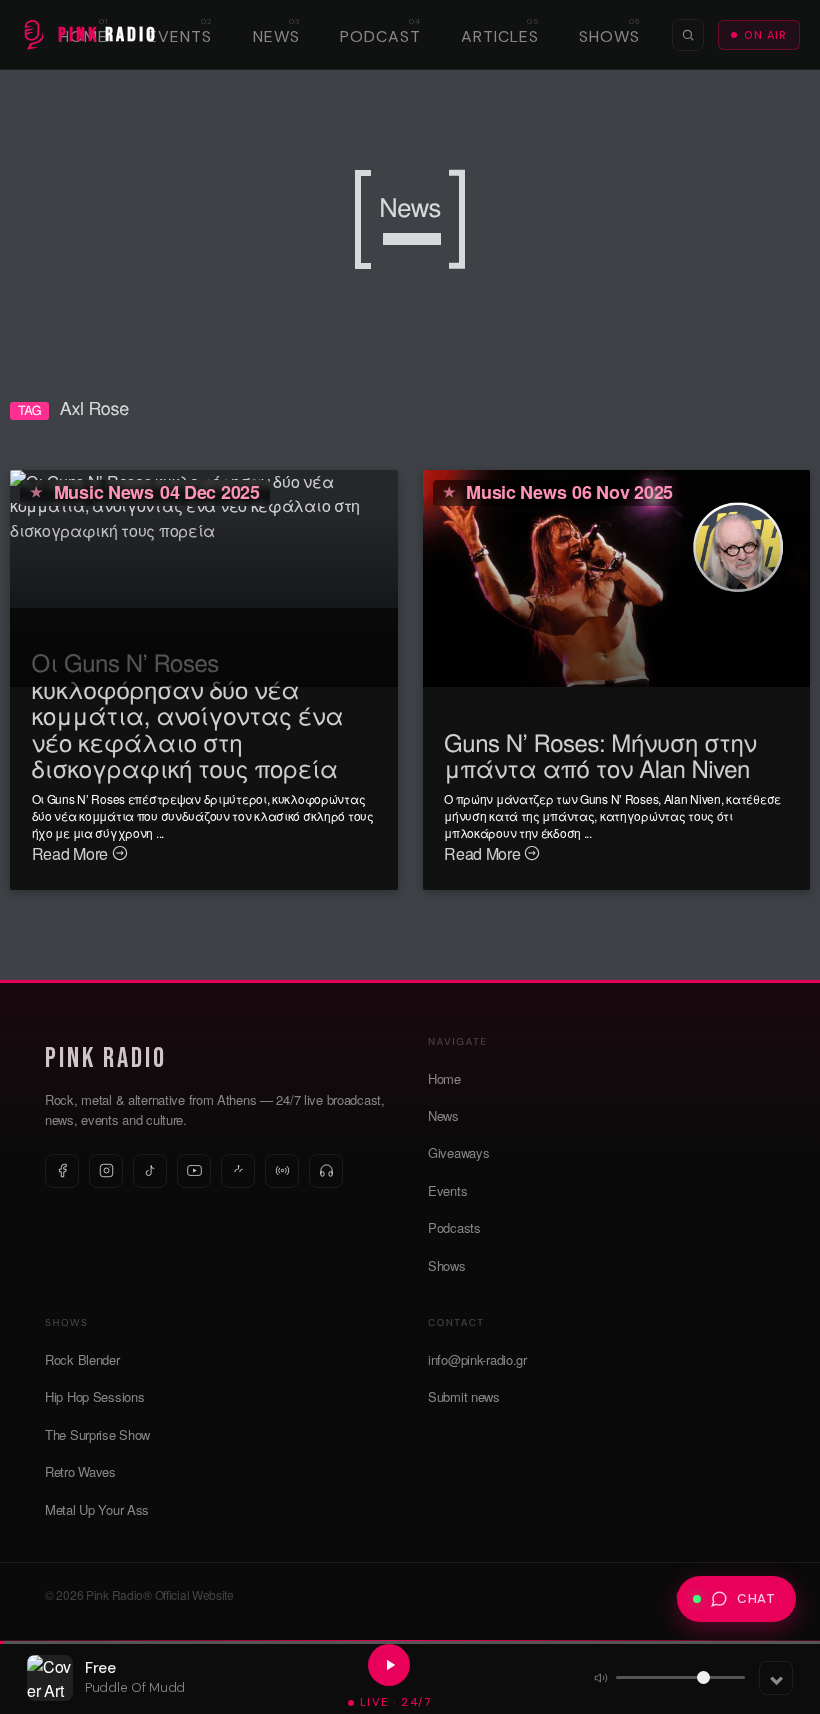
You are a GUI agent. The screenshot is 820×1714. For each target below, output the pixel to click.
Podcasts (454, 1227)
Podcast (380, 36)
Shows (609, 36)
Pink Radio (106, 1058)
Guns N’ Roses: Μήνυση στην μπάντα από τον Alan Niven (600, 754)
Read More (72, 853)
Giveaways (458, 1152)
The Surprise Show (97, 1434)
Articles (500, 36)
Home (444, 1078)
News (276, 36)
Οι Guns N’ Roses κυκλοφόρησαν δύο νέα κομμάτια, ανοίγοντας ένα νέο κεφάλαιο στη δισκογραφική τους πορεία (188, 714)
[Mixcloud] (238, 1171)
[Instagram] (106, 1171)
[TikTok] (150, 1171)
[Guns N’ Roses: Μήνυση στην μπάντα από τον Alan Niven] (617, 576)
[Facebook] (62, 1171)
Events (180, 36)
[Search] (688, 35)
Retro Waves (80, 1471)
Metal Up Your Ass (97, 1509)
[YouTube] (194, 1171)
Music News (104, 492)
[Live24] (326, 1171)
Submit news (464, 1396)
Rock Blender (82, 1359)
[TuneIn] (282, 1171)
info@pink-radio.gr (477, 1359)
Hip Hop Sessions (94, 1396)
